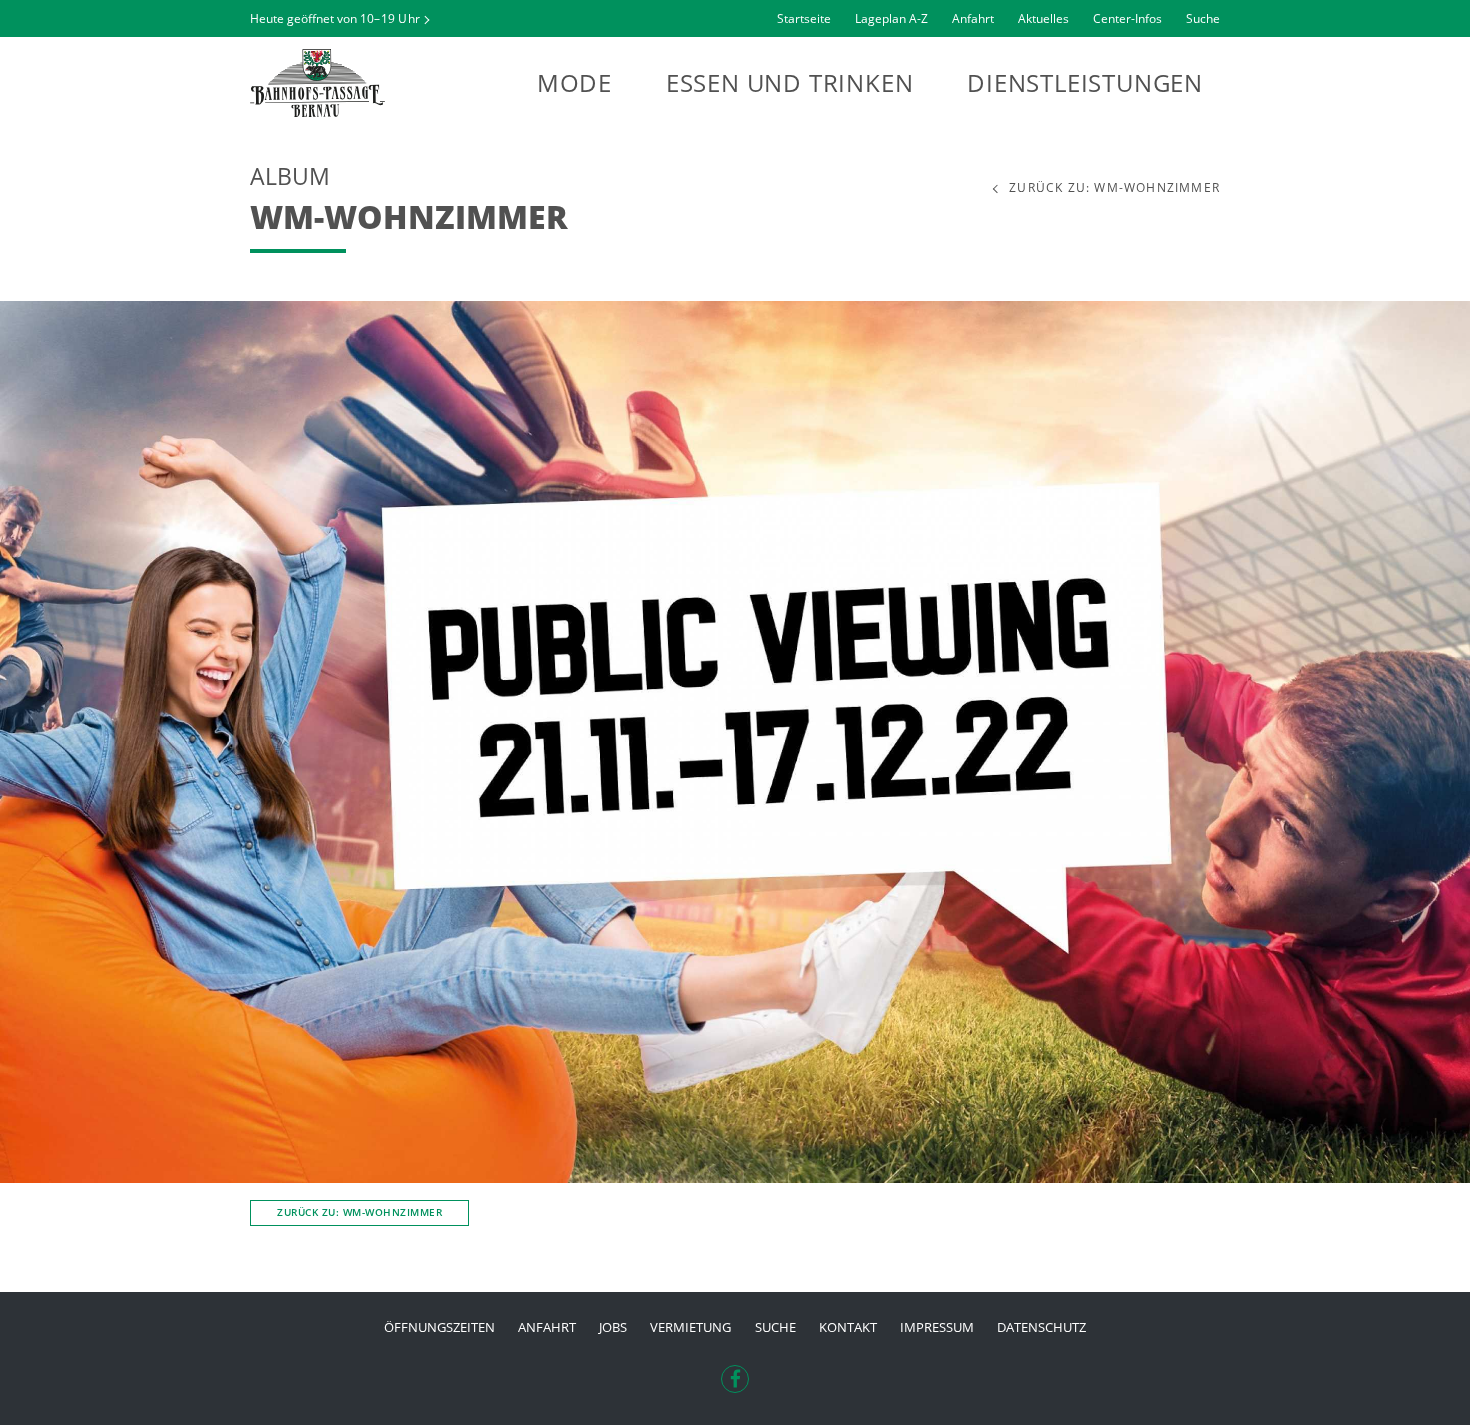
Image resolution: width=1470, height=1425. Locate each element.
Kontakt (848, 1327)
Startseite (804, 18)
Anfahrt (973, 18)
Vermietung (690, 1327)
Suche (1203, 18)
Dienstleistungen (1085, 82)
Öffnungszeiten (439, 1327)
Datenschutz (1041, 1327)
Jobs (613, 1327)
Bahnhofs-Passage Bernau (360, 83)
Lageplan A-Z (891, 18)
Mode (574, 82)
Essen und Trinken (790, 82)
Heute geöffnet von (335, 18)
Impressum (937, 1327)
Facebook (735, 1373)
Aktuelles (1043, 18)
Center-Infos (1127, 18)
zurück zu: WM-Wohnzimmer (1114, 188)
